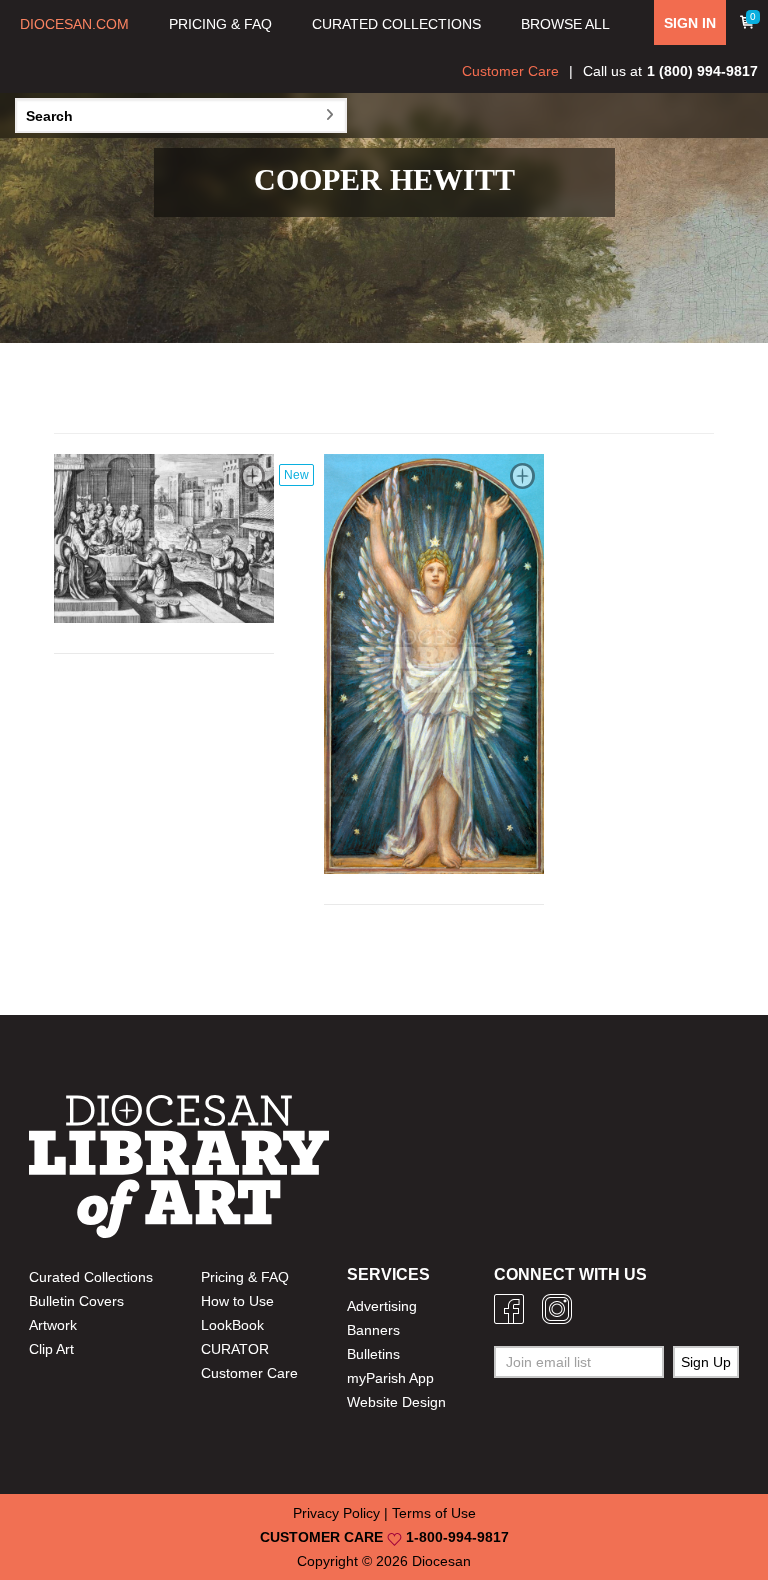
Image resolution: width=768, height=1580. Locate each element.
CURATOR (235, 1349)
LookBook (232, 1325)
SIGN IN (690, 23)
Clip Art (51, 1349)
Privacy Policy (336, 1513)
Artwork (53, 1325)
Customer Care (510, 71)
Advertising (382, 1306)
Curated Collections (91, 1277)
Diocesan (441, 1561)
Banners (373, 1330)
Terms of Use (434, 1513)
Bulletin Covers (76, 1301)
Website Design (396, 1402)
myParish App (390, 1378)
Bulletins (373, 1354)
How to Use (237, 1301)
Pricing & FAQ (245, 1277)
